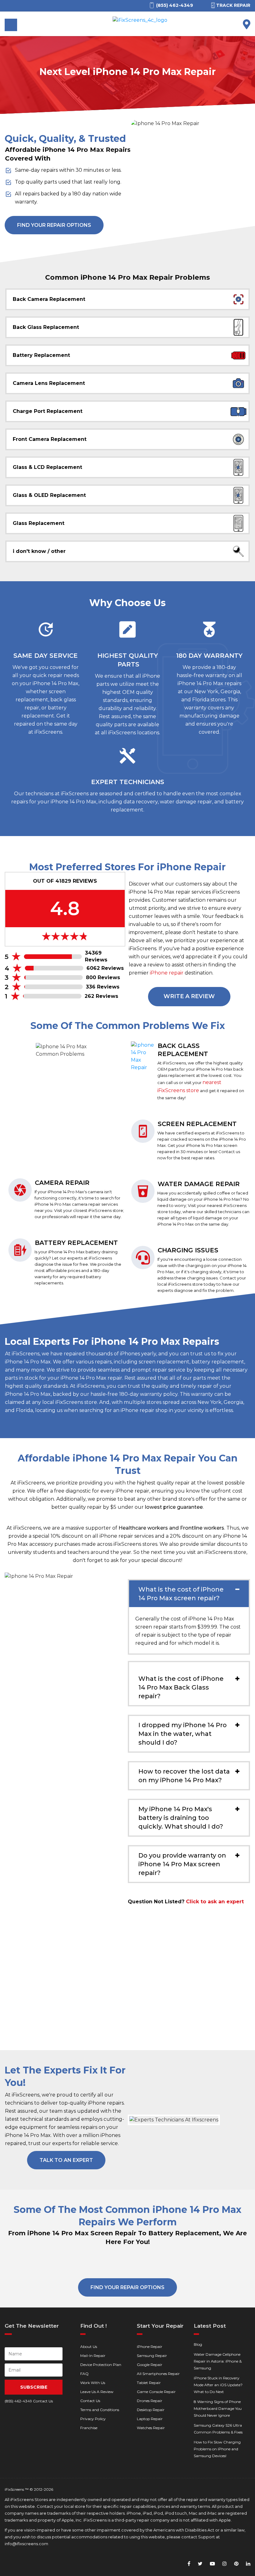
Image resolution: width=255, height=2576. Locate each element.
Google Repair (150, 2365)
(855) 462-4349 (18, 2401)
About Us (89, 2347)
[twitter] (200, 2564)
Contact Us (90, 2401)
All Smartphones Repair (158, 2374)
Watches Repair (151, 2428)
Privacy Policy (93, 2419)
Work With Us (93, 2383)
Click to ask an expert (215, 1902)
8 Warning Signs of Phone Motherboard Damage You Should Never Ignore (218, 2408)
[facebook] (189, 2564)
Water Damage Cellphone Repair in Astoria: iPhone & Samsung (218, 2361)
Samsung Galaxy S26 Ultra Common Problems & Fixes (218, 2429)
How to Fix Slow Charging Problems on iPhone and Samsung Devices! (217, 2449)
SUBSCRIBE (34, 2387)
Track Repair (233, 5)
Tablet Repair (149, 2383)
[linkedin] (248, 2564)
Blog (198, 2344)
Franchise (89, 2428)
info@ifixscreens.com (26, 2544)
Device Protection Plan (101, 2365)
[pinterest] (236, 2564)
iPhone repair (167, 973)
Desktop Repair (151, 2410)
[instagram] (225, 2564)
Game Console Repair (156, 2392)
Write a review (189, 996)
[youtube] (212, 2564)
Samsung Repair (152, 2356)
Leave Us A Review (97, 2392)
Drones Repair (150, 2401)
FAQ (84, 2374)
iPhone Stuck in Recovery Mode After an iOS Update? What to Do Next (218, 2385)
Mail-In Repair (93, 2356)
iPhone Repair (150, 2347)
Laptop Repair (150, 2419)
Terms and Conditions (100, 2410)
